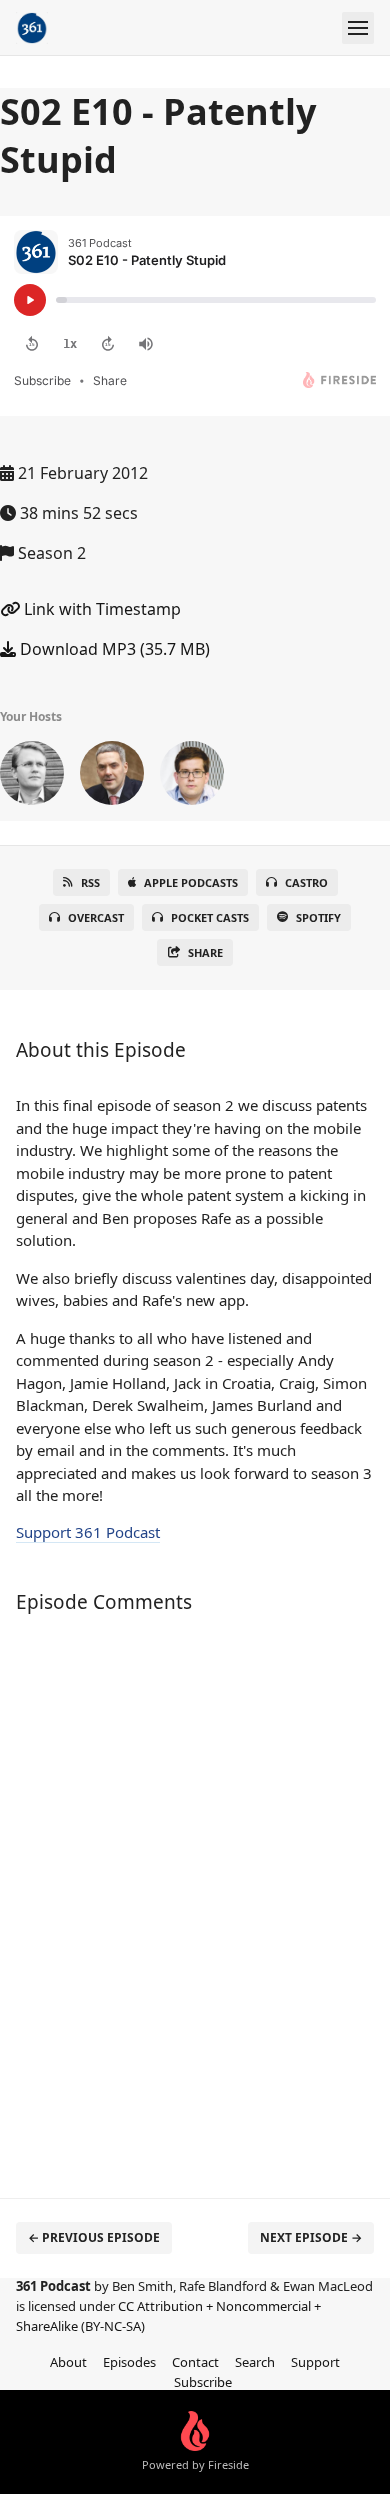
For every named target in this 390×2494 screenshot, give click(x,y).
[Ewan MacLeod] (112, 777)
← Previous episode (94, 2237)
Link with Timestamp (100, 609)
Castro (306, 882)
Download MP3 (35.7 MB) (113, 649)
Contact (195, 2362)
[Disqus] (195, 1896)
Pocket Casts (210, 917)
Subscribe (203, 2382)
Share (205, 952)
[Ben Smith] (32, 777)
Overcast (96, 917)
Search (255, 2362)
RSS (90, 882)
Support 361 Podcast (88, 1532)
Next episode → (311, 2237)
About (68, 2362)
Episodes (129, 2362)
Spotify (318, 917)
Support (315, 2362)
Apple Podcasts (191, 882)
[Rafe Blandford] (192, 777)
